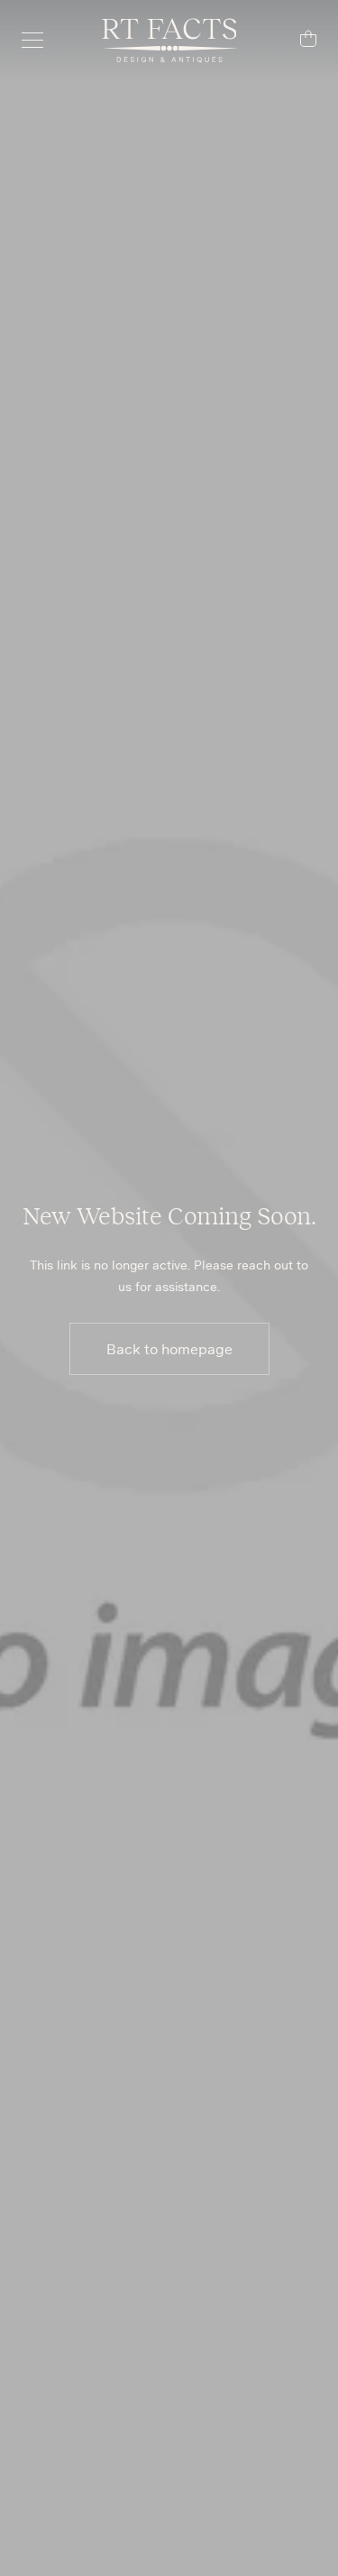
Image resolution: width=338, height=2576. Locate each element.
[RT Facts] (169, 41)
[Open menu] (41, 41)
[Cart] (297, 41)
